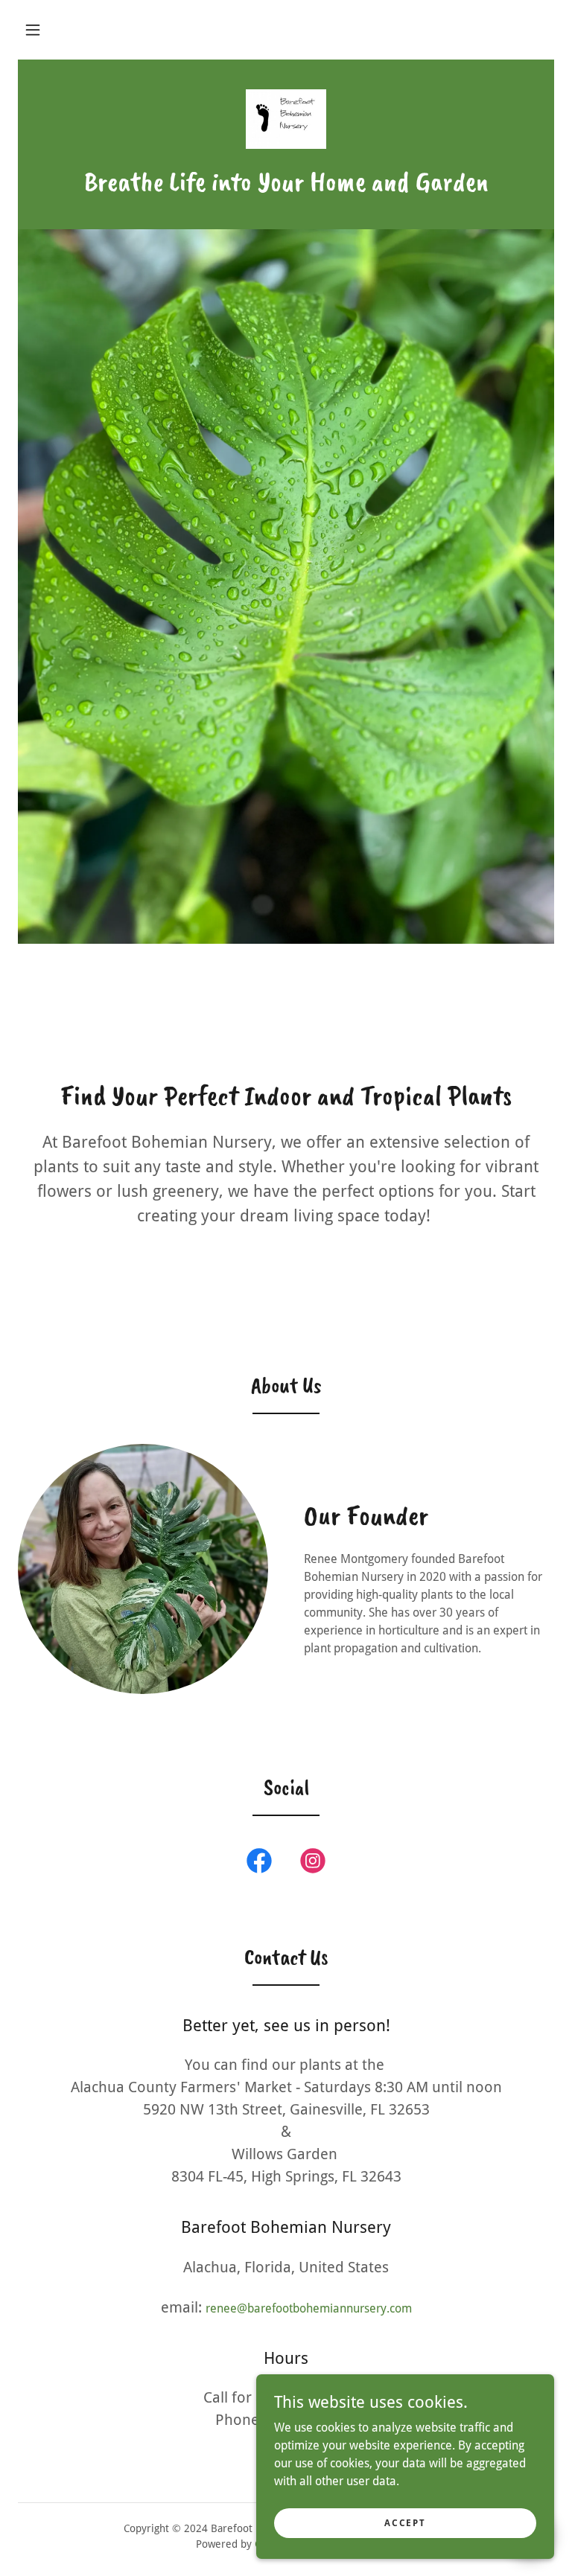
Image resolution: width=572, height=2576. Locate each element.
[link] (286, 119)
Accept (405, 2522)
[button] (33, 30)
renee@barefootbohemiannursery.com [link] (309, 2308)
